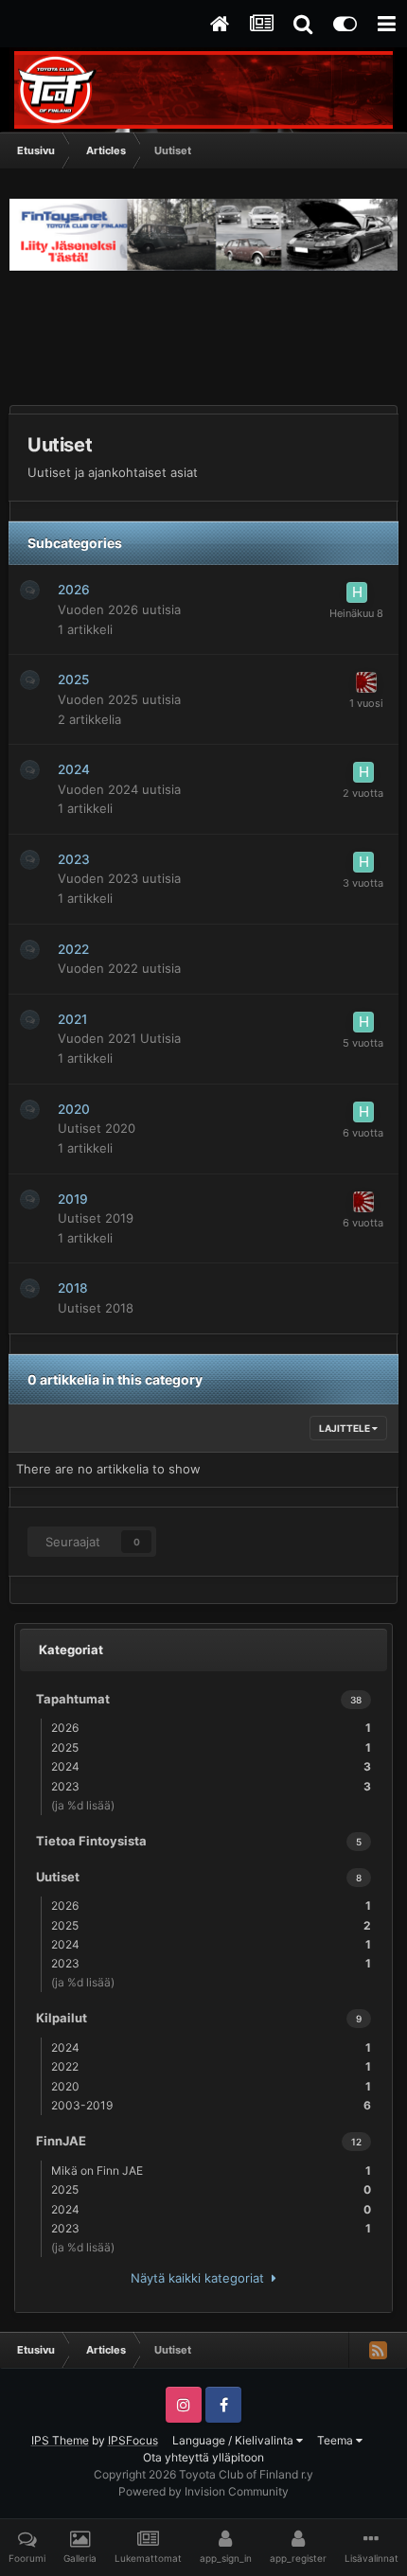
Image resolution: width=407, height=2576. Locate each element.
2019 (73, 1199)
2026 (74, 590)
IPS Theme (60, 2440)
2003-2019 (211, 2105)
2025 (73, 679)
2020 (74, 1109)
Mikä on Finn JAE (211, 2170)
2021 (72, 1019)
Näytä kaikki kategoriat (201, 2278)
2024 (74, 769)
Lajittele (345, 1428)
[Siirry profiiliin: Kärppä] (366, 682)
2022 (73, 949)
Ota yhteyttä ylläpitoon (203, 2457)
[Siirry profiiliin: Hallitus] (357, 592)
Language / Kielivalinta (234, 2440)
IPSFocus (133, 2440)
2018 (73, 1288)
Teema (336, 2440)
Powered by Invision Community (203, 2491)
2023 (74, 859)
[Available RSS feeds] (378, 2350)
